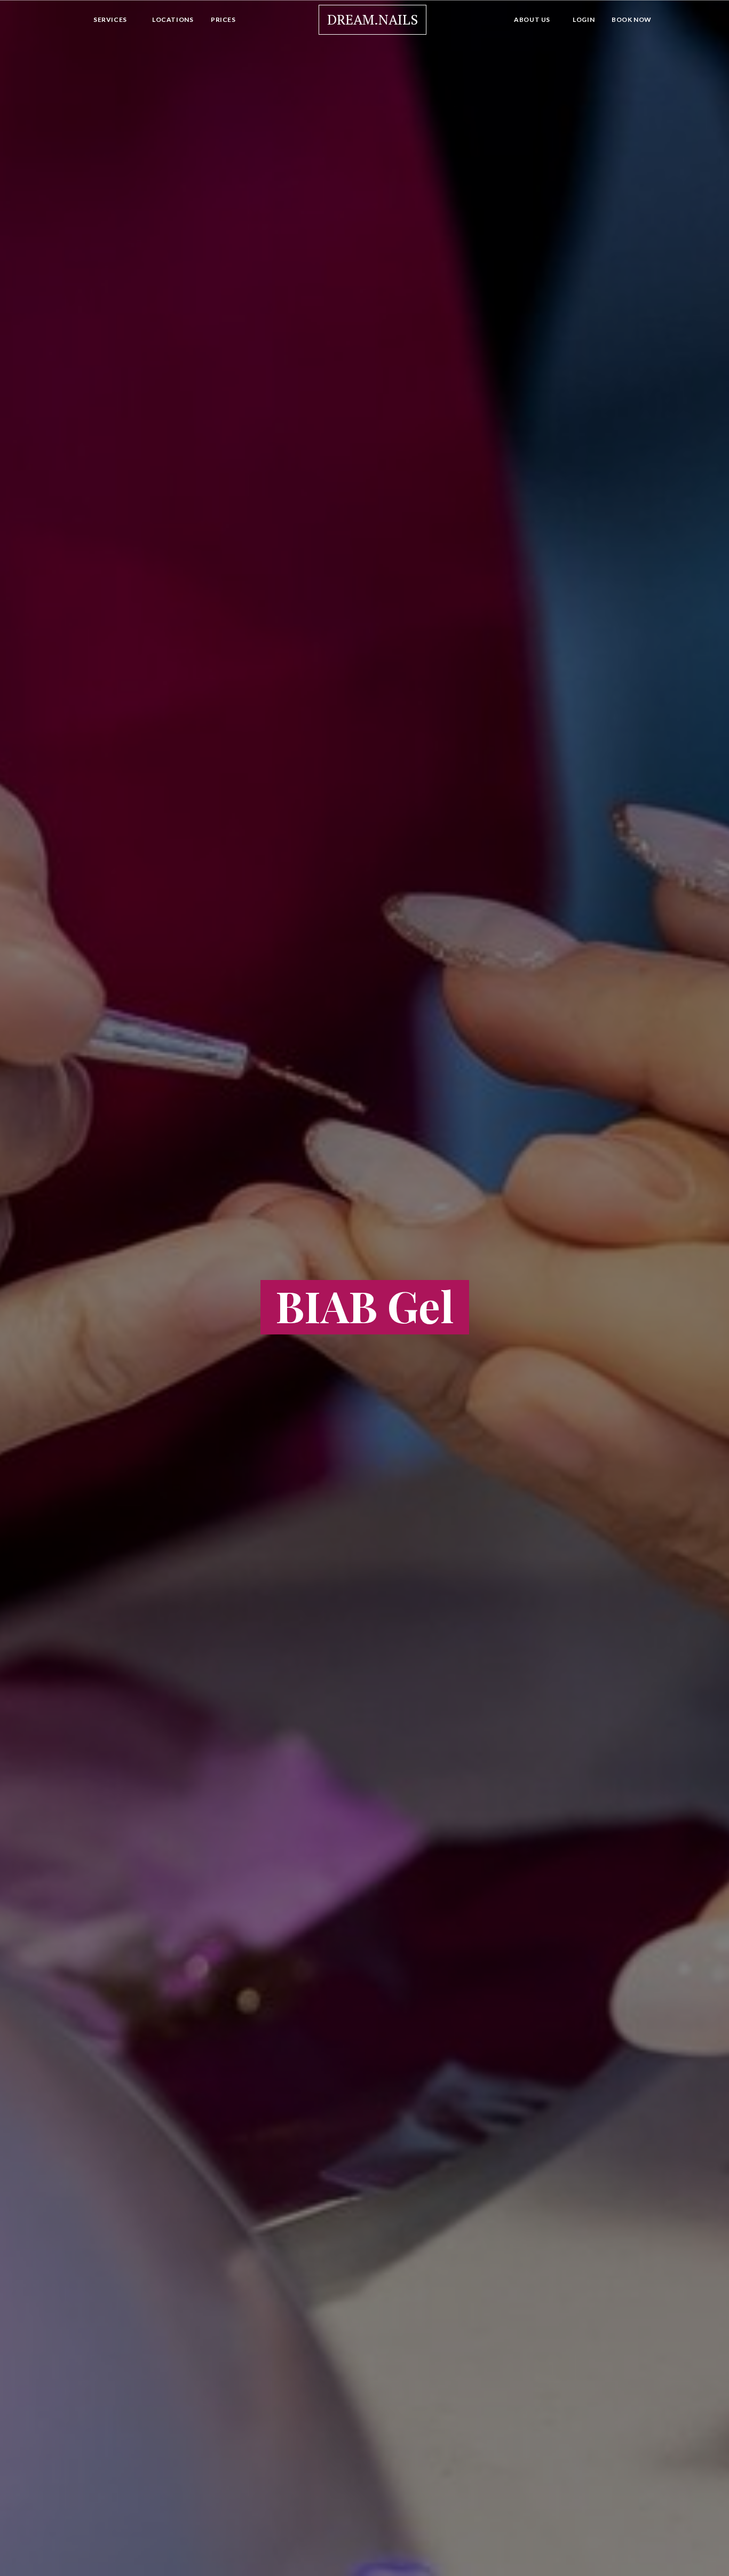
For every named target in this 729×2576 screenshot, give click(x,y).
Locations (173, 19)
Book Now (632, 19)
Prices (223, 19)
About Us (532, 19)
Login (584, 19)
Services (110, 19)
